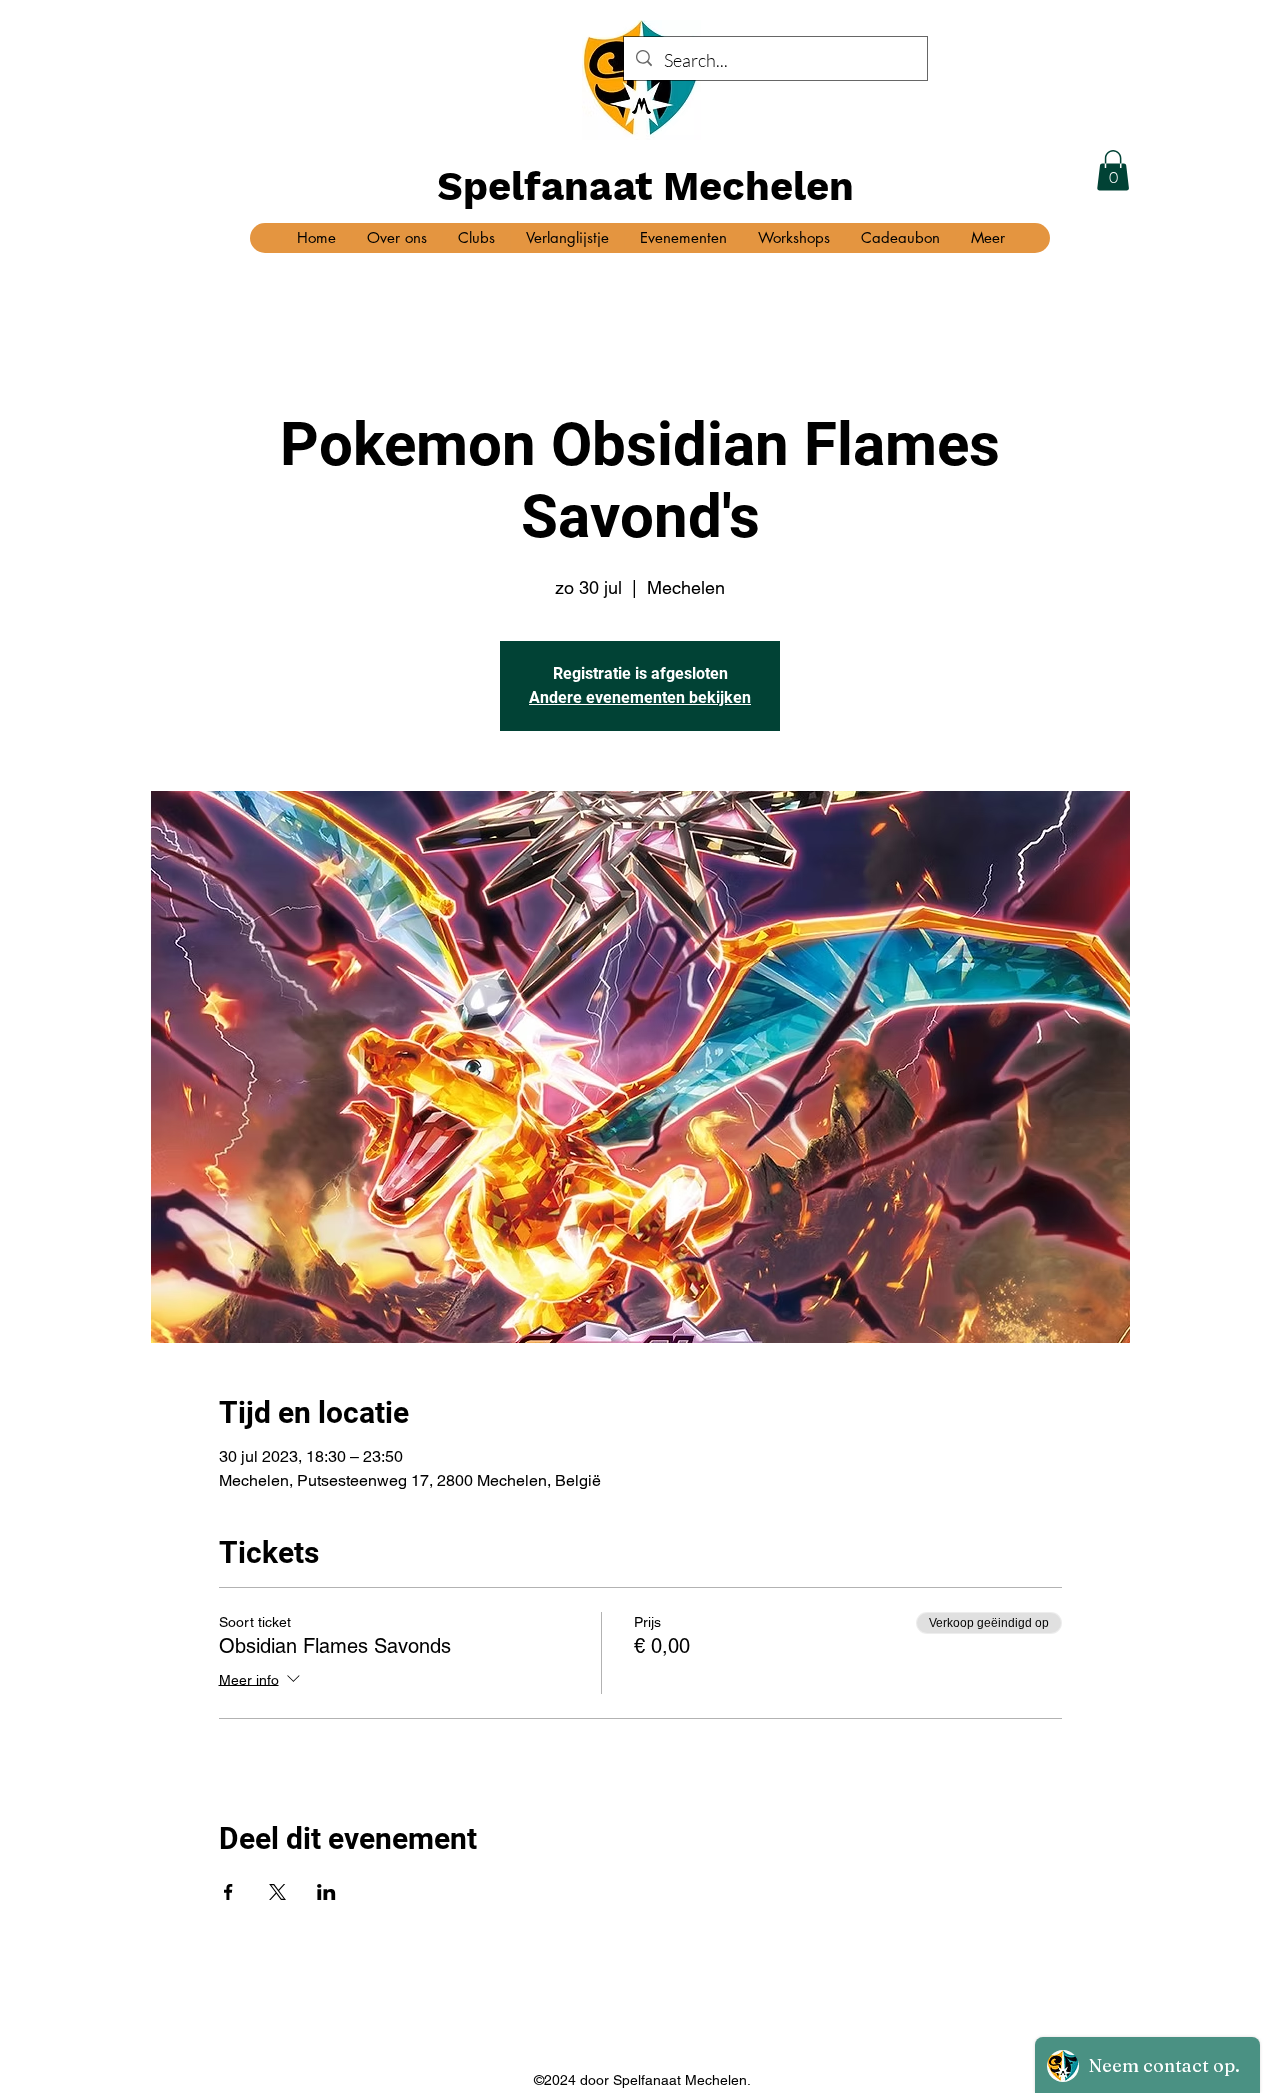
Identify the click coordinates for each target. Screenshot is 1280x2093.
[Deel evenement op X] (277, 1892)
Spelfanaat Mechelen (645, 186)
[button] (1113, 170)
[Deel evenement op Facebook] (228, 1892)
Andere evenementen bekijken (640, 697)
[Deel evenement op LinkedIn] (326, 1892)
